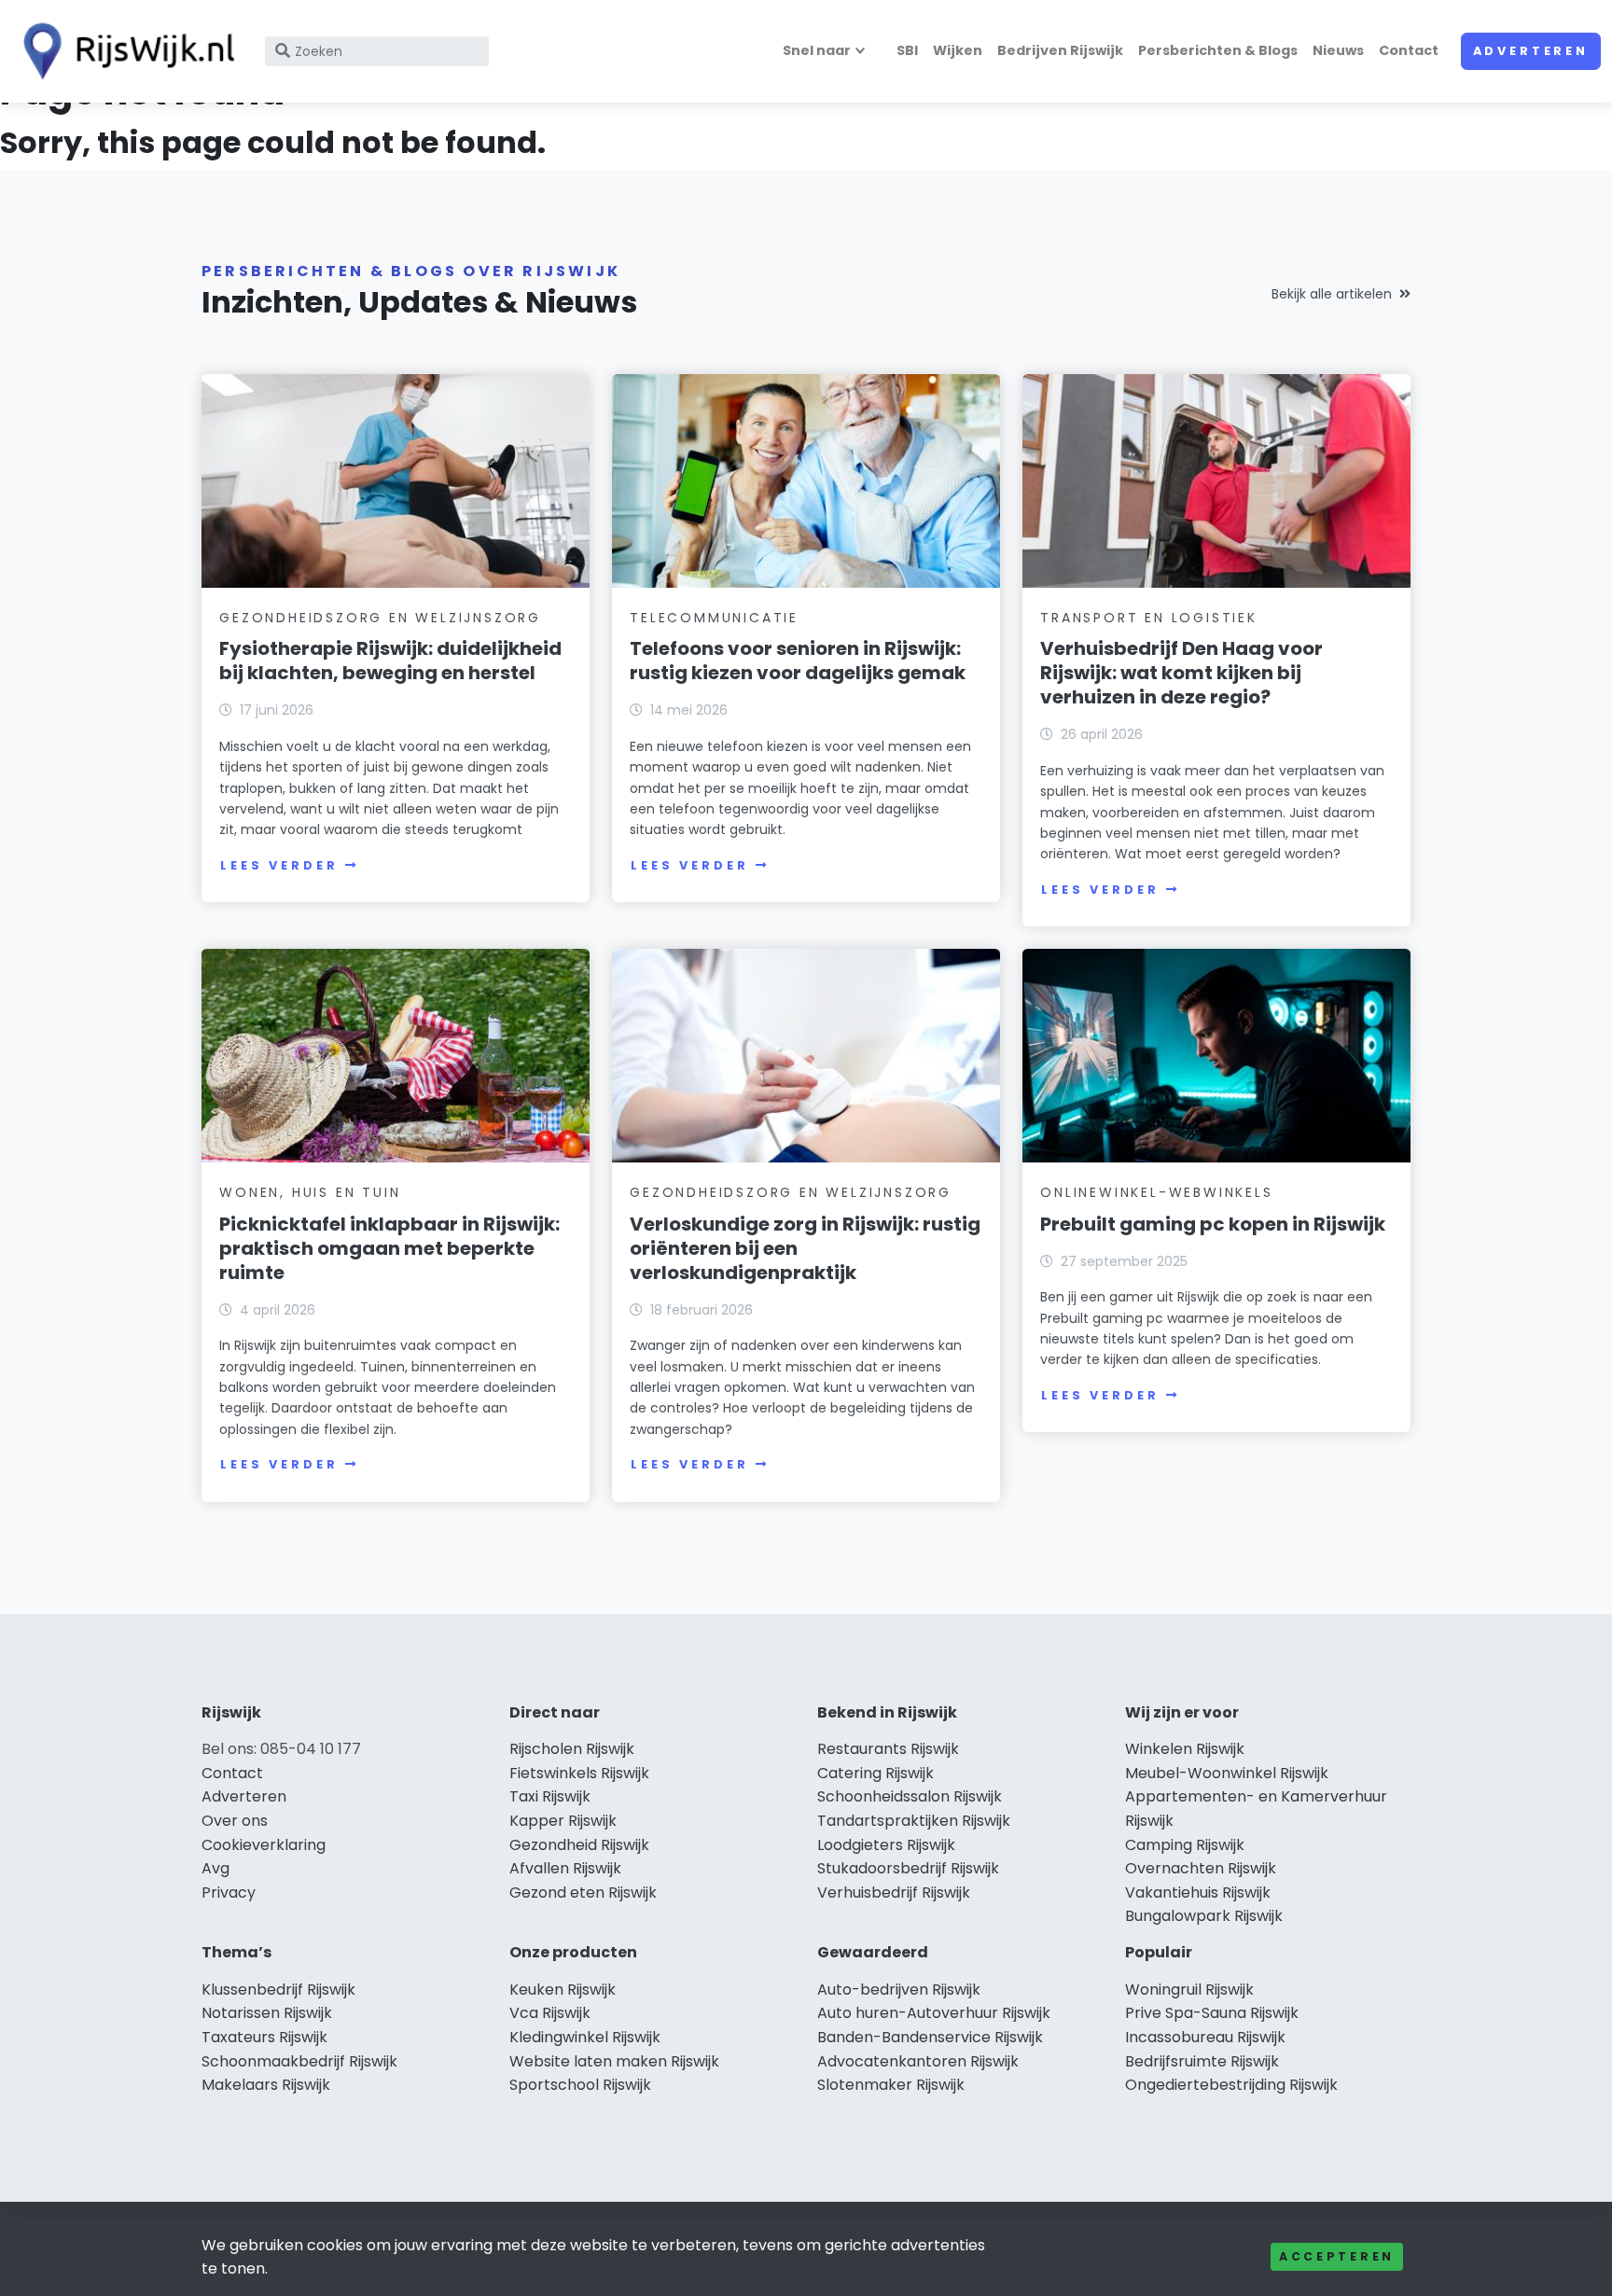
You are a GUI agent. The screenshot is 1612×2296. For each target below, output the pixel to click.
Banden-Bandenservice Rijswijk (930, 2037)
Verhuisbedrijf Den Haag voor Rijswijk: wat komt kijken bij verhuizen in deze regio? (1181, 673)
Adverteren (1531, 51)
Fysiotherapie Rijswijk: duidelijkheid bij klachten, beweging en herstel (390, 661)
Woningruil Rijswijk (1189, 1990)
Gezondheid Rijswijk (579, 1845)
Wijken (958, 50)
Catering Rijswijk (875, 1773)
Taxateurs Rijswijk (264, 2037)
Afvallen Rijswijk (565, 1868)
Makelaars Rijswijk (266, 2085)
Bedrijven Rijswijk (1060, 50)
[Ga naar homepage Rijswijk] (123, 51)
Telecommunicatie (714, 618)
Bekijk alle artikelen (1332, 294)
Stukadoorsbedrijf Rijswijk (908, 1868)
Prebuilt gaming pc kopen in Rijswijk (1213, 1224)
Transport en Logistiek (1149, 618)
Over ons (235, 1821)
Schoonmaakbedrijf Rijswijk (299, 2061)
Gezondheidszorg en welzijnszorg (380, 618)
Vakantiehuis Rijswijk (1198, 1892)
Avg (215, 1868)
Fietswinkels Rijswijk (579, 1773)
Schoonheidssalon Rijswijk (910, 1796)
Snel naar (817, 50)
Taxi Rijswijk (550, 1796)
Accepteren (1337, 2256)
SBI (907, 50)
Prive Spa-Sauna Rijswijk (1212, 2013)
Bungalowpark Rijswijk (1204, 1916)
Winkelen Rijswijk (1185, 1749)
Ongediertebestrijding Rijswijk (1231, 2085)
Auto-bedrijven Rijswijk (899, 1990)
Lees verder (279, 865)
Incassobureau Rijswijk (1205, 2037)
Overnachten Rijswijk (1201, 1868)
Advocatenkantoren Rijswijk (918, 2061)
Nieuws (1338, 50)
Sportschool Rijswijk (580, 2085)
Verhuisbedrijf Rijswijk (894, 1892)
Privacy (229, 1892)
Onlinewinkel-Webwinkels (1156, 1192)
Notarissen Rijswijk (267, 2013)
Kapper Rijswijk (563, 1821)
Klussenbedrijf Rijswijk (278, 1990)
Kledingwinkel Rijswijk (585, 2037)
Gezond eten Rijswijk (583, 1892)
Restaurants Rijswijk (888, 1749)
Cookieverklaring (264, 1845)
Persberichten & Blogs (1218, 50)
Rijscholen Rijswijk (572, 1749)
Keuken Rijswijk (563, 1990)
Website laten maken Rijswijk (614, 2061)
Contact (1409, 50)
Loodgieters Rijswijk (886, 1845)
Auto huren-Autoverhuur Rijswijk (934, 2013)
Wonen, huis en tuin (310, 1192)
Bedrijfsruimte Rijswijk (1202, 2061)
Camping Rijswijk (1185, 1845)
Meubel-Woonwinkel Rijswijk (1227, 1773)
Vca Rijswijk (550, 2013)
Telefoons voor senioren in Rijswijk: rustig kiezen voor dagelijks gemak (798, 661)
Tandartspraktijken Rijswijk (914, 1821)
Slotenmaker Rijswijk (891, 2085)
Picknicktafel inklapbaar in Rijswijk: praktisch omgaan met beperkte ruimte (389, 1248)
